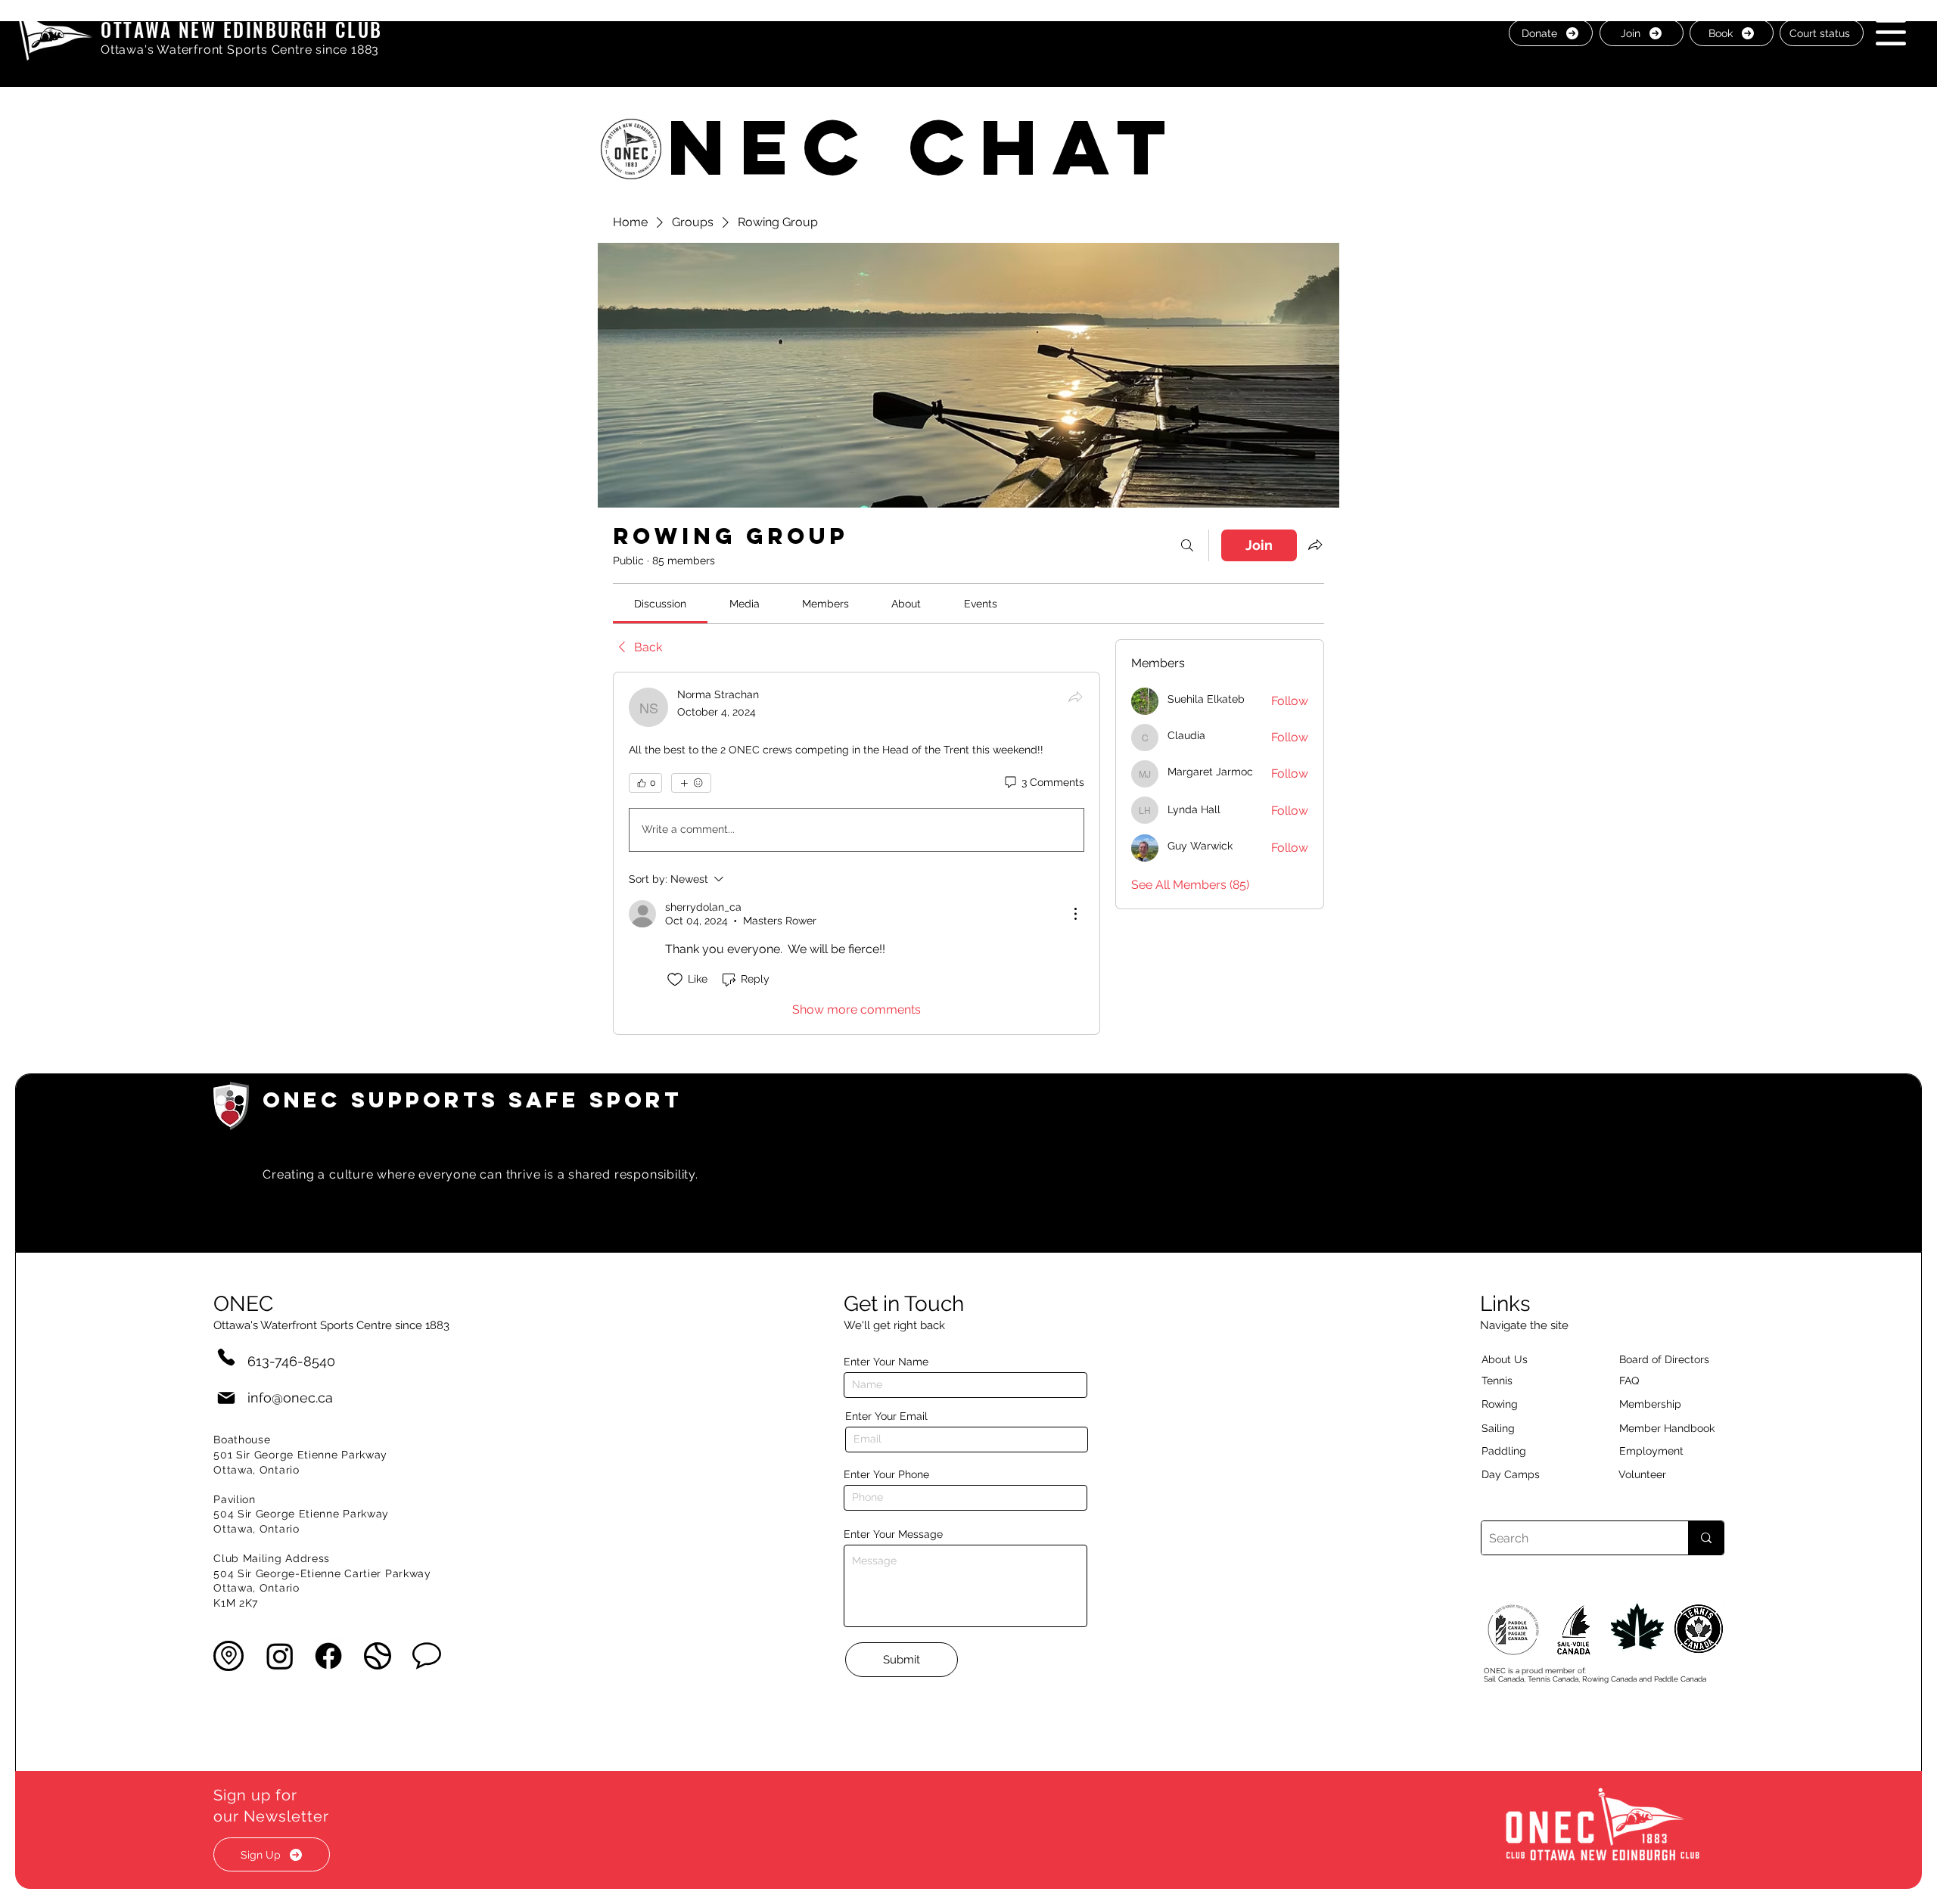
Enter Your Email (886, 1416)
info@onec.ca (290, 1398)
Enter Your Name (886, 1362)
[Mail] (226, 1398)
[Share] (1075, 697)
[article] (857, 853)
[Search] (1187, 545)
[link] (660, 604)
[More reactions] (691, 783)
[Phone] (226, 1357)
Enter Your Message (893, 1534)
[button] (1891, 32)
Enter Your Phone (886, 1474)
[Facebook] (328, 1656)
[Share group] (1315, 545)
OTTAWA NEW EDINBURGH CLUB (242, 29)
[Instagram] (280, 1656)
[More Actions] (1075, 914)
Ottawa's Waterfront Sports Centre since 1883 (240, 50)
